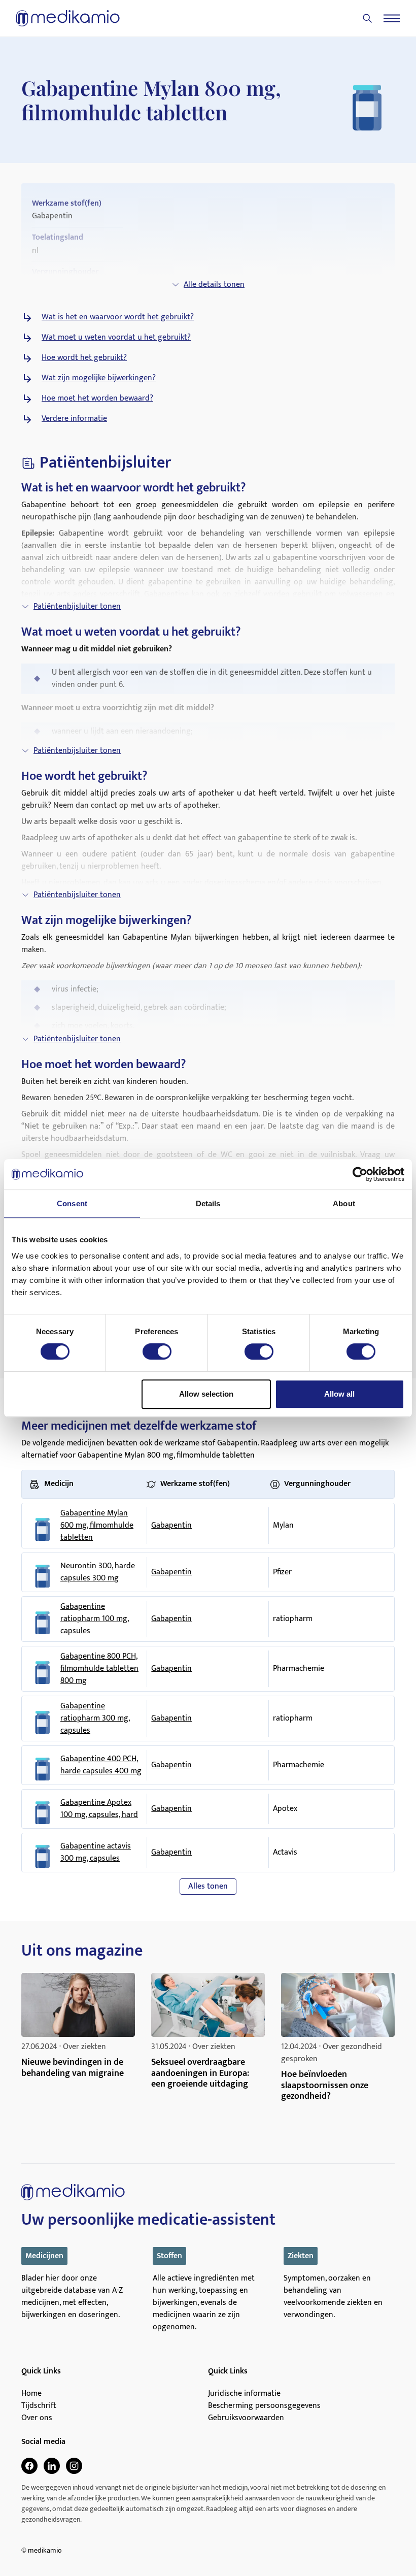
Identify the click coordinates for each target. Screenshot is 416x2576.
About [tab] (344, 1203)
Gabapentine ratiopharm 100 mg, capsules (95, 1619)
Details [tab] (208, 1203)
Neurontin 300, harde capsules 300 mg (98, 1572)
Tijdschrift (39, 2406)
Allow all (339, 1394)
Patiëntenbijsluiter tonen (77, 606)
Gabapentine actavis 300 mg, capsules (96, 1853)
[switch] (157, 1351)
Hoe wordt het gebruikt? (84, 358)
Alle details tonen (214, 285)
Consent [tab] (72, 1203)
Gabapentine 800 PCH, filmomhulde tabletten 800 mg (99, 1669)
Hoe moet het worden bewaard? (97, 399)
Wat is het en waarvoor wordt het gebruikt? (118, 317)
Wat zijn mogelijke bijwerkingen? (99, 378)
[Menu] (392, 18)
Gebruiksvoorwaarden (246, 2418)
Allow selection (206, 1394)
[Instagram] (74, 2466)
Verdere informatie (74, 419)
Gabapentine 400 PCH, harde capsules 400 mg (101, 1765)
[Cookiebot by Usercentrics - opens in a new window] (360, 1174)
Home (31, 2394)
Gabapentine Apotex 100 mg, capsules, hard (99, 1809)
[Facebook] (29, 2466)
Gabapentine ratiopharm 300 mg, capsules (95, 1719)
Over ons (37, 2418)
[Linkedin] (52, 2466)
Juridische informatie (244, 2394)
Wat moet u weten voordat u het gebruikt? (116, 338)
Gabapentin (171, 1525)
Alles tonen (208, 1886)
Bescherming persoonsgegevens (264, 2406)
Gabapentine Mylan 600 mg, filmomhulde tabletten (97, 1526)
